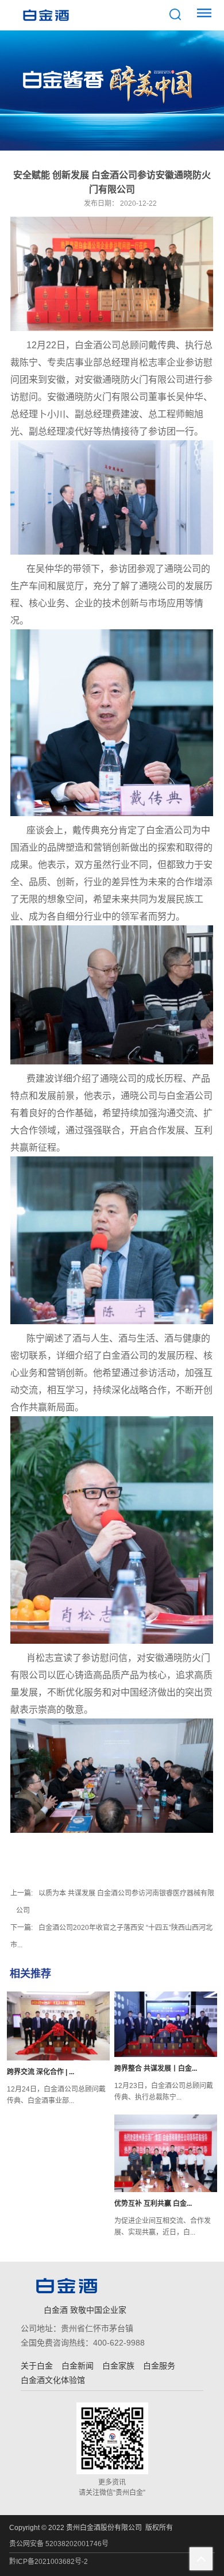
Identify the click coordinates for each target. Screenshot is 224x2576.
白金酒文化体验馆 (53, 2380)
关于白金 (37, 2366)
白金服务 (159, 2366)
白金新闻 (78, 2366)
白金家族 (118, 2366)
